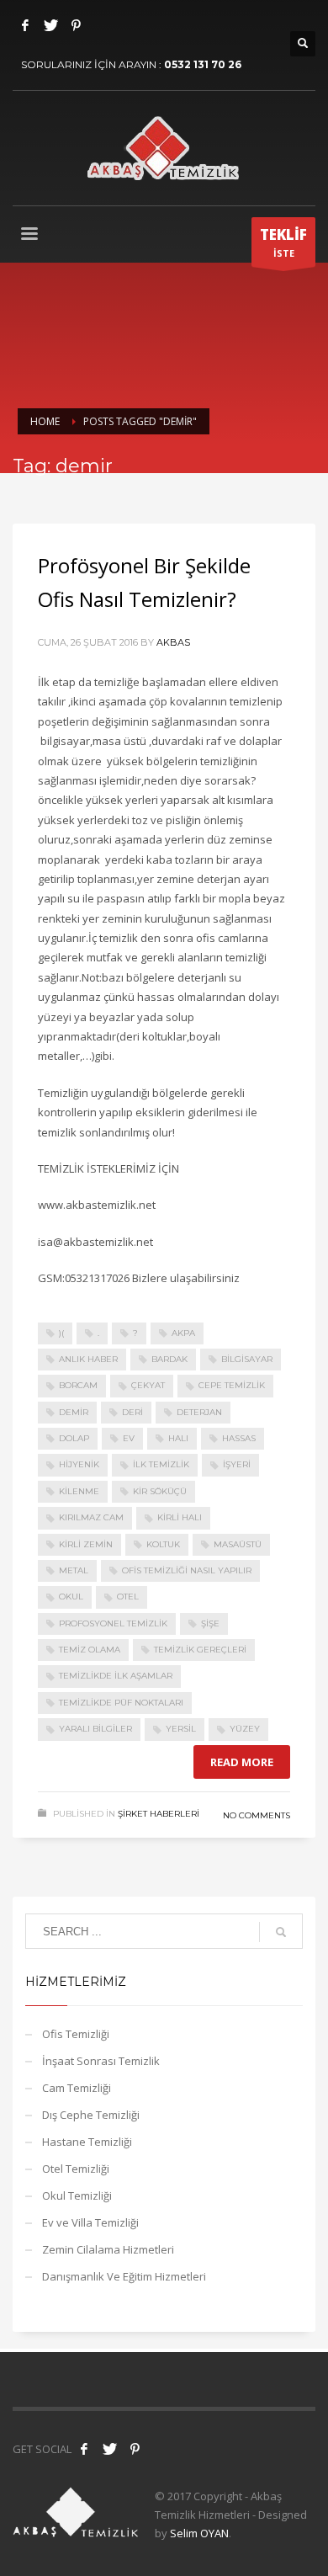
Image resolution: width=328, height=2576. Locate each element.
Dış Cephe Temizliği (91, 2115)
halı (178, 1438)
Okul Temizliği (77, 2195)
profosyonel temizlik (113, 1623)
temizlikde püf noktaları (121, 1703)
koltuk (163, 1544)
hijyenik (79, 1464)
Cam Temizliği (77, 2088)
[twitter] (109, 2449)
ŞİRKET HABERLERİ (159, 1814)
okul (71, 1597)
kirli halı (180, 1517)
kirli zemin (86, 1544)
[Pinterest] (76, 25)
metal (74, 1570)
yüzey (245, 1729)
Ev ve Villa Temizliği (90, 2222)
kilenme (79, 1491)
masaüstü (238, 1544)
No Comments (257, 1815)
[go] (281, 1932)
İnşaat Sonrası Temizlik (101, 2061)
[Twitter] (50, 25)
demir (74, 1412)
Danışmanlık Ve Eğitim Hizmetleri (124, 2276)
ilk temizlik (161, 1464)
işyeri (237, 1464)
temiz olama (90, 1650)
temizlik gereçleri (200, 1650)
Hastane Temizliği (87, 2142)
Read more (242, 1762)
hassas (239, 1438)
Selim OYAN (199, 2533)
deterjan (199, 1412)
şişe (210, 1623)
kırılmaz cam (91, 1517)
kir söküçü (160, 1491)
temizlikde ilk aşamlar (116, 1676)
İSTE (283, 242)
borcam (78, 1385)
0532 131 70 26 (203, 64)
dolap (74, 1438)
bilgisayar (247, 1359)
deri (132, 1412)
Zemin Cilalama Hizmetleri (108, 2249)
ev (129, 1438)
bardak (169, 1359)
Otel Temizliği (76, 2169)
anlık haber (88, 1359)
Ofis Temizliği (76, 2034)
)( (61, 1333)
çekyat (148, 1385)
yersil (181, 1729)
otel (128, 1597)
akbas (173, 642)
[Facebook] (25, 25)
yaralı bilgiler (95, 1729)
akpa (183, 1333)
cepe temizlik (232, 1385)
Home (45, 421)
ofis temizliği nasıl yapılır (187, 1570)
